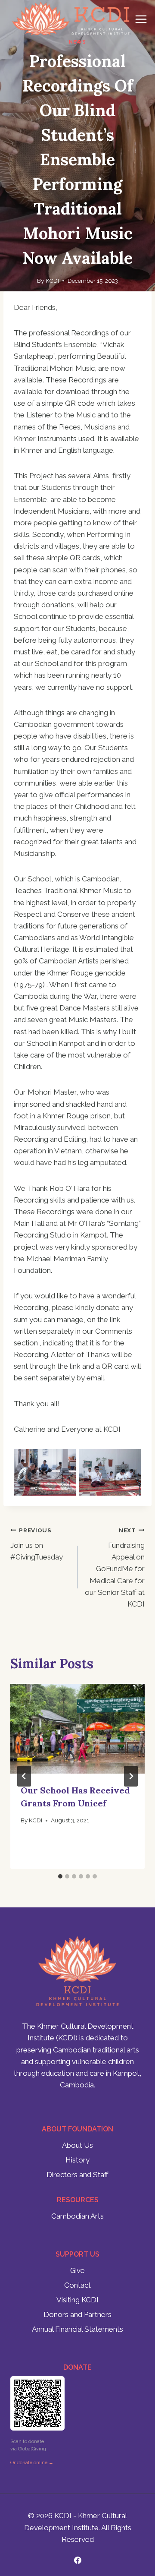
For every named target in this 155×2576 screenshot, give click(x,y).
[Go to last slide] (24, 1776)
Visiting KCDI (77, 2300)
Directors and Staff (77, 2175)
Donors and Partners (77, 2314)
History (77, 2160)
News (77, 42)
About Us (77, 2145)
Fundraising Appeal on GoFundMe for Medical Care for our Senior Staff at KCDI (115, 1567)
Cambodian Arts (77, 2216)
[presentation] (77, 1729)
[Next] (131, 1776)
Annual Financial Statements (77, 2329)
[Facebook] (77, 2560)
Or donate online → (32, 2463)
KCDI (52, 281)
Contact (77, 2285)
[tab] (60, 1876)
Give (77, 2270)
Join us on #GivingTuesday (37, 1544)
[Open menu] (141, 19)
